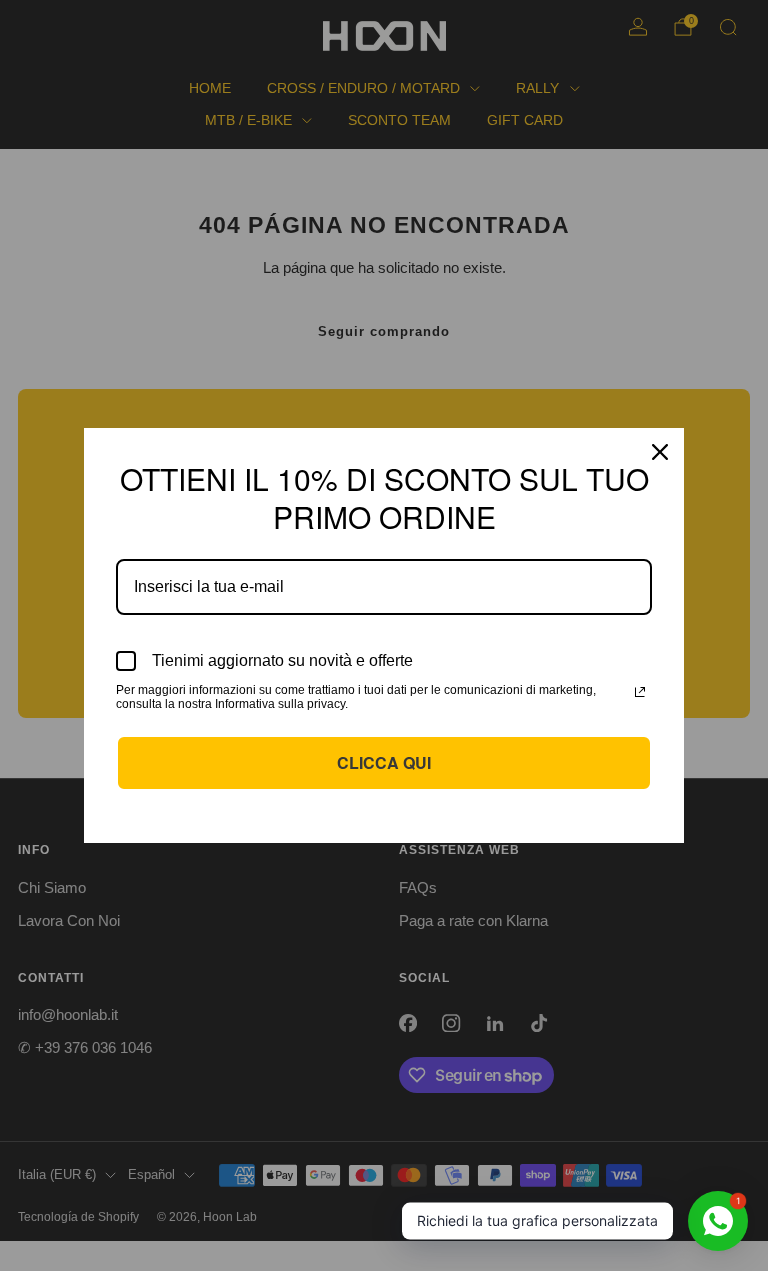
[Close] (660, 452)
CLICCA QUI (384, 762)
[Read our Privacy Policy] (640, 692)
